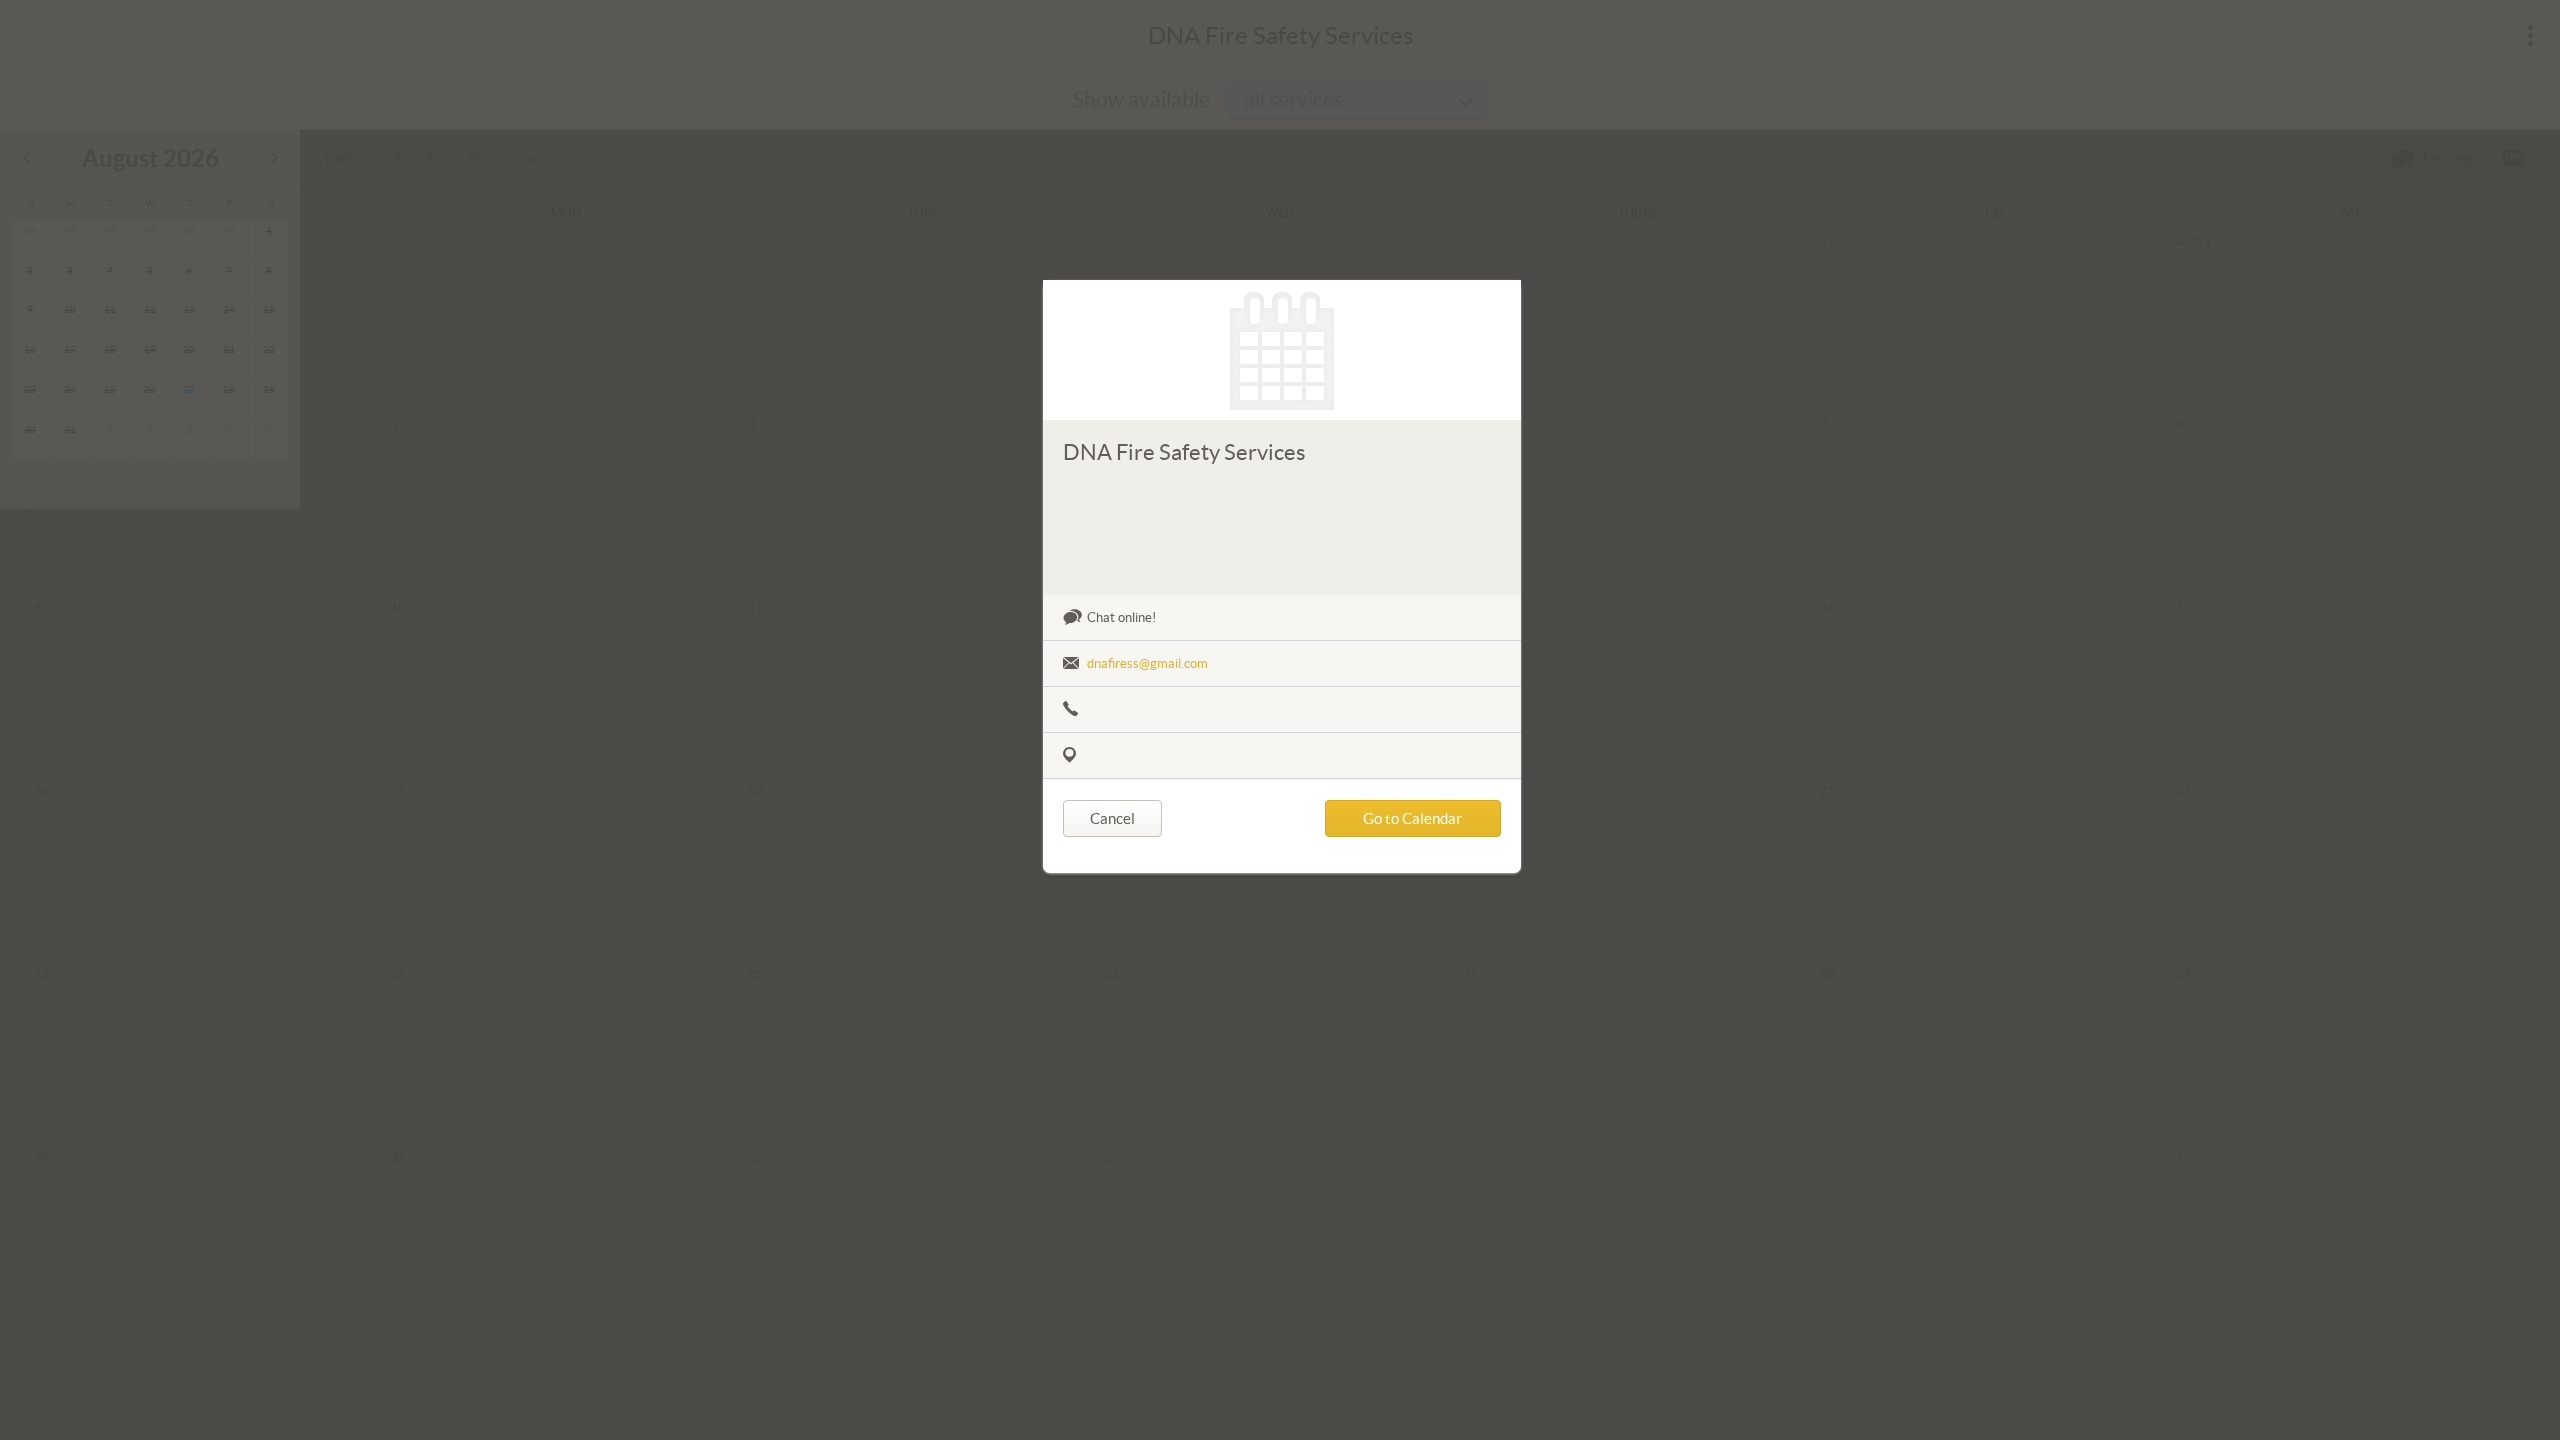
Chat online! (1121, 617)
